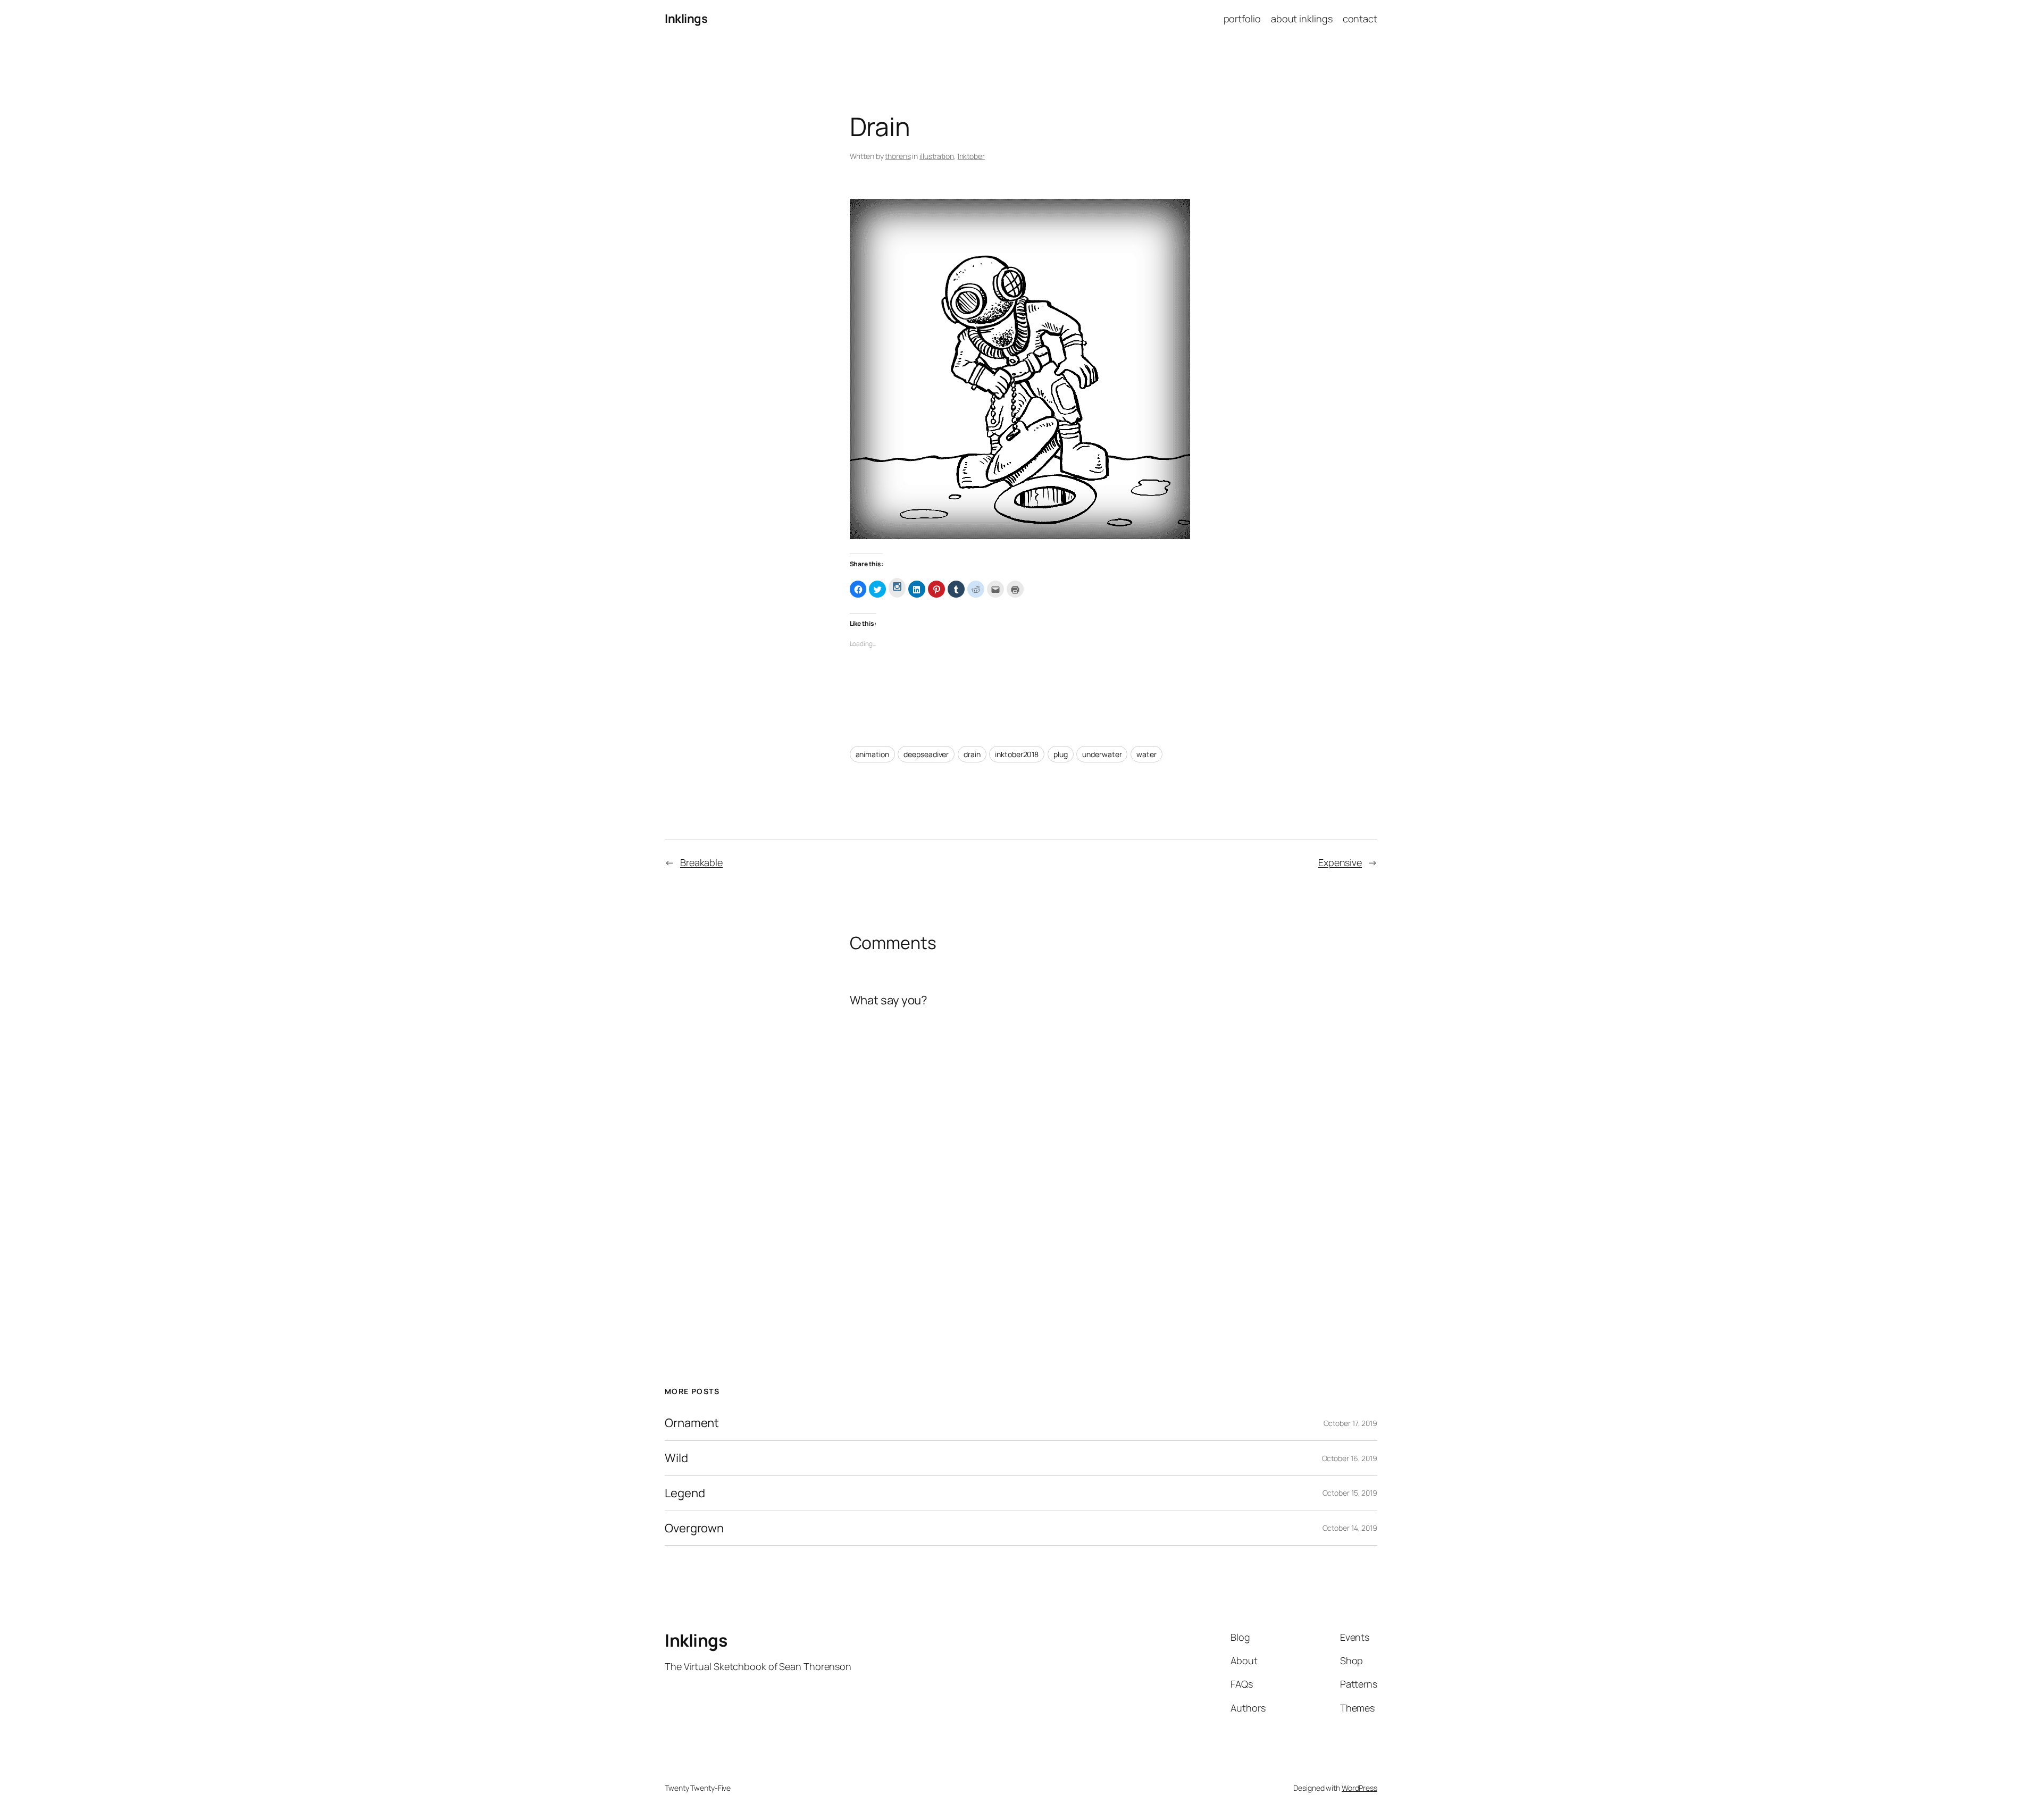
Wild (676, 1458)
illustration (937, 156)
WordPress (1359, 1788)
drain (972, 754)
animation (872, 754)
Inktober (971, 156)
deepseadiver (926, 754)
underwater (1102, 754)
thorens (898, 156)
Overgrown (694, 1528)
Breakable (701, 862)
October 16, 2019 (1350, 1458)
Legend (685, 1493)
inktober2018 (1017, 754)
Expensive (1340, 862)
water (1146, 754)
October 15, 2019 (1350, 1493)
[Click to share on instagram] (897, 588)
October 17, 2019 (1350, 1423)
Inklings (686, 19)
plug (1061, 754)
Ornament (692, 1423)
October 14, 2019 (1350, 1528)
